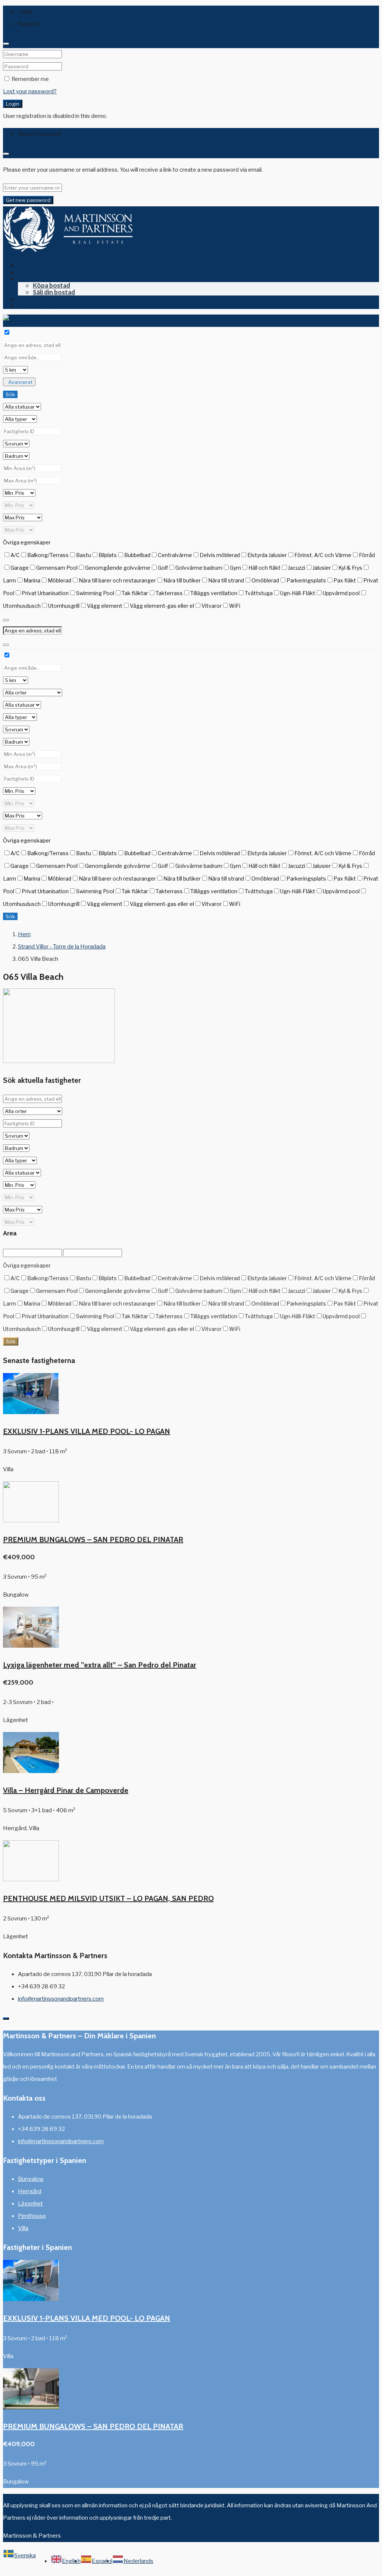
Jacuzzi (297, 568)
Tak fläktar (135, 593)
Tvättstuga (259, 593)
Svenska (25, 2555)
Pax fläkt (345, 580)
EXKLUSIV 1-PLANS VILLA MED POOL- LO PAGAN (87, 1431)
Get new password (28, 200)
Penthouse (32, 2216)
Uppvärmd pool (341, 593)
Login (13, 104)
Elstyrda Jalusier (267, 555)
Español (102, 2561)
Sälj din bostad (54, 292)
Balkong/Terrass (48, 555)
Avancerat (20, 382)
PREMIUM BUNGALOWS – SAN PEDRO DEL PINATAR (93, 1539)
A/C (15, 555)
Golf (163, 568)
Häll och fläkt (264, 568)
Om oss (29, 299)
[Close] (6, 44)
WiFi (235, 606)
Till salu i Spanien (42, 272)
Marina (32, 580)
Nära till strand (226, 580)
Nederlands (138, 2561)
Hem (25, 265)
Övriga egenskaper (27, 542)
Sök (10, 394)
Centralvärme (175, 555)
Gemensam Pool (57, 568)
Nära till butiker (182, 580)
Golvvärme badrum (199, 568)
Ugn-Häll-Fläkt (298, 593)
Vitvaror (212, 606)
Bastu (84, 555)
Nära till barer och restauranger (117, 580)
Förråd (367, 555)
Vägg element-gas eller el (162, 606)
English (71, 2561)
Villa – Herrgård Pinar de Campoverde (66, 1790)
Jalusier (322, 568)
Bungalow (31, 2179)
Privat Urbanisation (45, 593)
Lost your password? (30, 91)
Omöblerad (265, 580)
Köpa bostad (51, 285)
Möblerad (60, 580)
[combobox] (19, 2561)
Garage (20, 568)
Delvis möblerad (220, 555)
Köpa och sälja (39, 279)
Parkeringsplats (306, 580)
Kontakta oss (37, 305)
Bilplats (108, 555)
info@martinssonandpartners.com (61, 1999)
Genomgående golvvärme (118, 568)
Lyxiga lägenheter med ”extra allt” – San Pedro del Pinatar (100, 1665)
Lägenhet (30, 2204)
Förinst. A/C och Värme (323, 555)
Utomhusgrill (64, 606)
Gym (235, 568)
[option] (66, 2561)
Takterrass (169, 593)
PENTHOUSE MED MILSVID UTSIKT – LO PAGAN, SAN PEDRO (108, 1898)
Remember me (30, 79)
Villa (23, 2228)
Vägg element (105, 606)
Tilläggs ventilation (214, 593)
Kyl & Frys (350, 568)
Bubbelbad (137, 555)
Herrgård (30, 2191)
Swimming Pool (95, 593)
